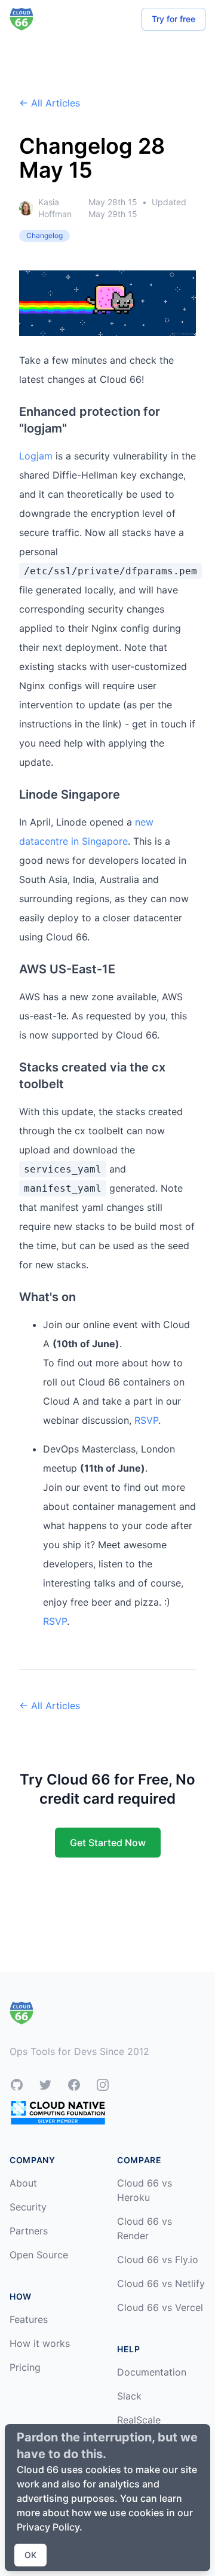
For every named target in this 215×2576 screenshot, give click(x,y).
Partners (29, 2231)
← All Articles (50, 103)
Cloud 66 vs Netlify (161, 2283)
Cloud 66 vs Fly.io (158, 2260)
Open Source (39, 2255)
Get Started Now (108, 1843)
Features (29, 2319)
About (23, 2183)
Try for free (173, 19)
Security (28, 2207)
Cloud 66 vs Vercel (160, 2307)
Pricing (25, 2367)
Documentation (152, 2372)
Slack (129, 2396)
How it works (40, 2343)
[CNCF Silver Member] (58, 2113)
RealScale (139, 2420)
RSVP (146, 1420)
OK (30, 2555)
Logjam (36, 456)
